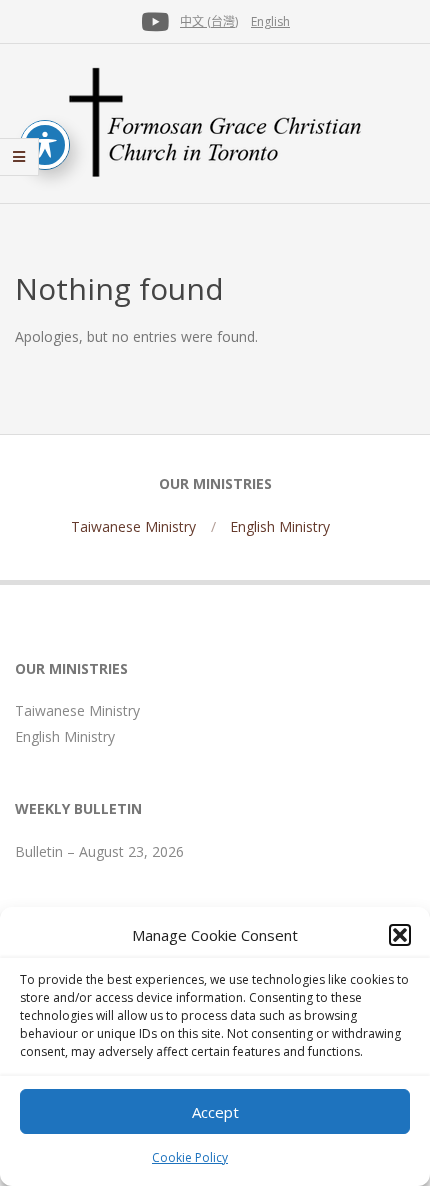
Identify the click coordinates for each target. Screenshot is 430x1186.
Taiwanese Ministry (133, 526)
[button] (400, 935)
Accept (215, 1112)
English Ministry (280, 526)
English (270, 21)
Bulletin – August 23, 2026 (99, 851)
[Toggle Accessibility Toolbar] (45, 145)
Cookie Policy (190, 1157)
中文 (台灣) (209, 21)
